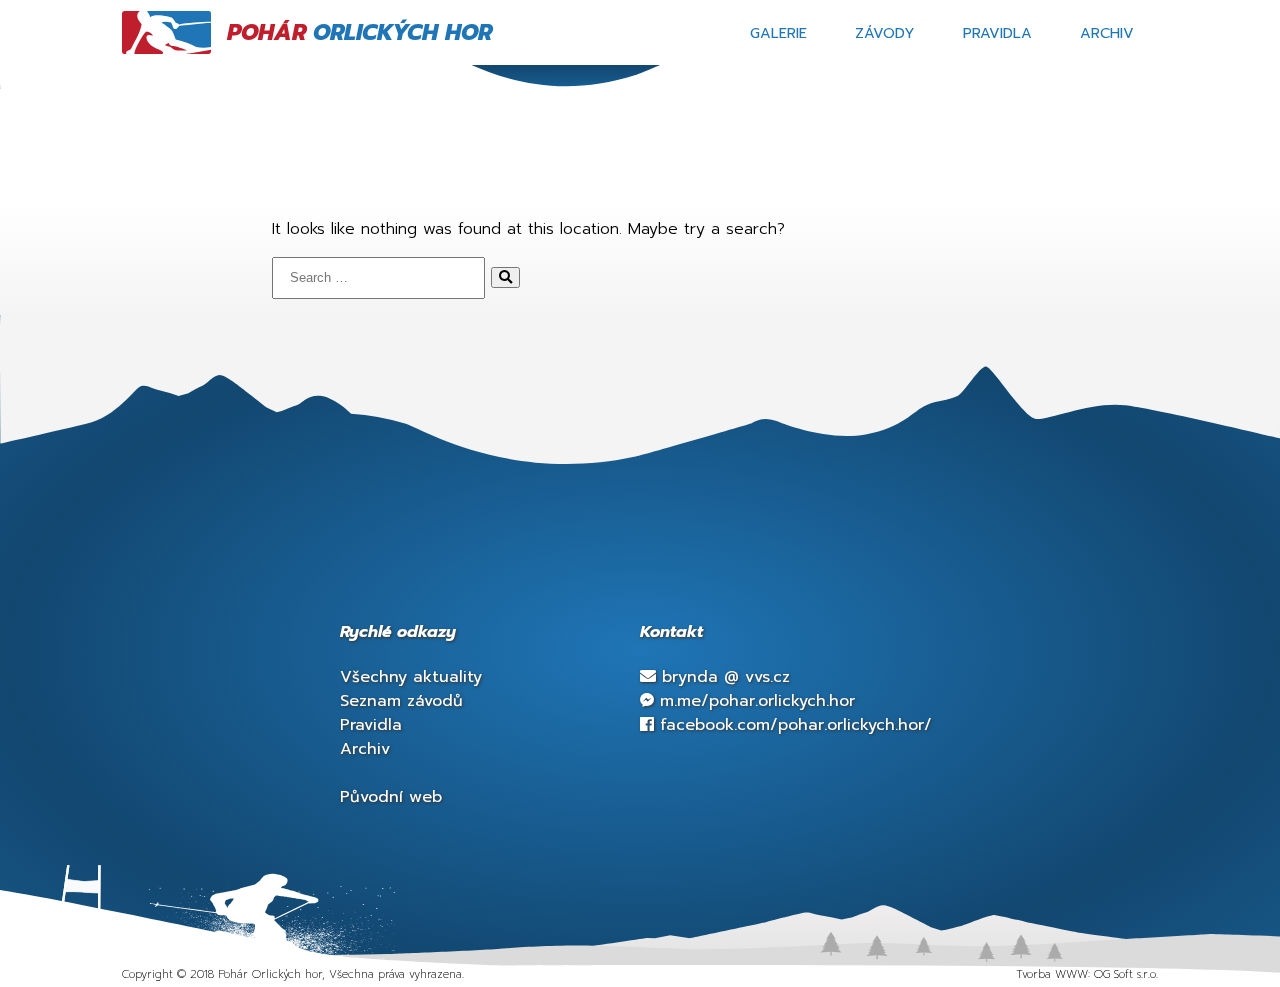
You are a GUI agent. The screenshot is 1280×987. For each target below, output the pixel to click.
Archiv (1107, 33)
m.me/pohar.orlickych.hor (754, 701)
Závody (885, 33)
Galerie (778, 33)
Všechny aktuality (411, 677)
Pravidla (997, 33)
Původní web (391, 797)
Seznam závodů (401, 701)
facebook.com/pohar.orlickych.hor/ (793, 725)
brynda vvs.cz (723, 677)
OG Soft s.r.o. (1126, 974)
